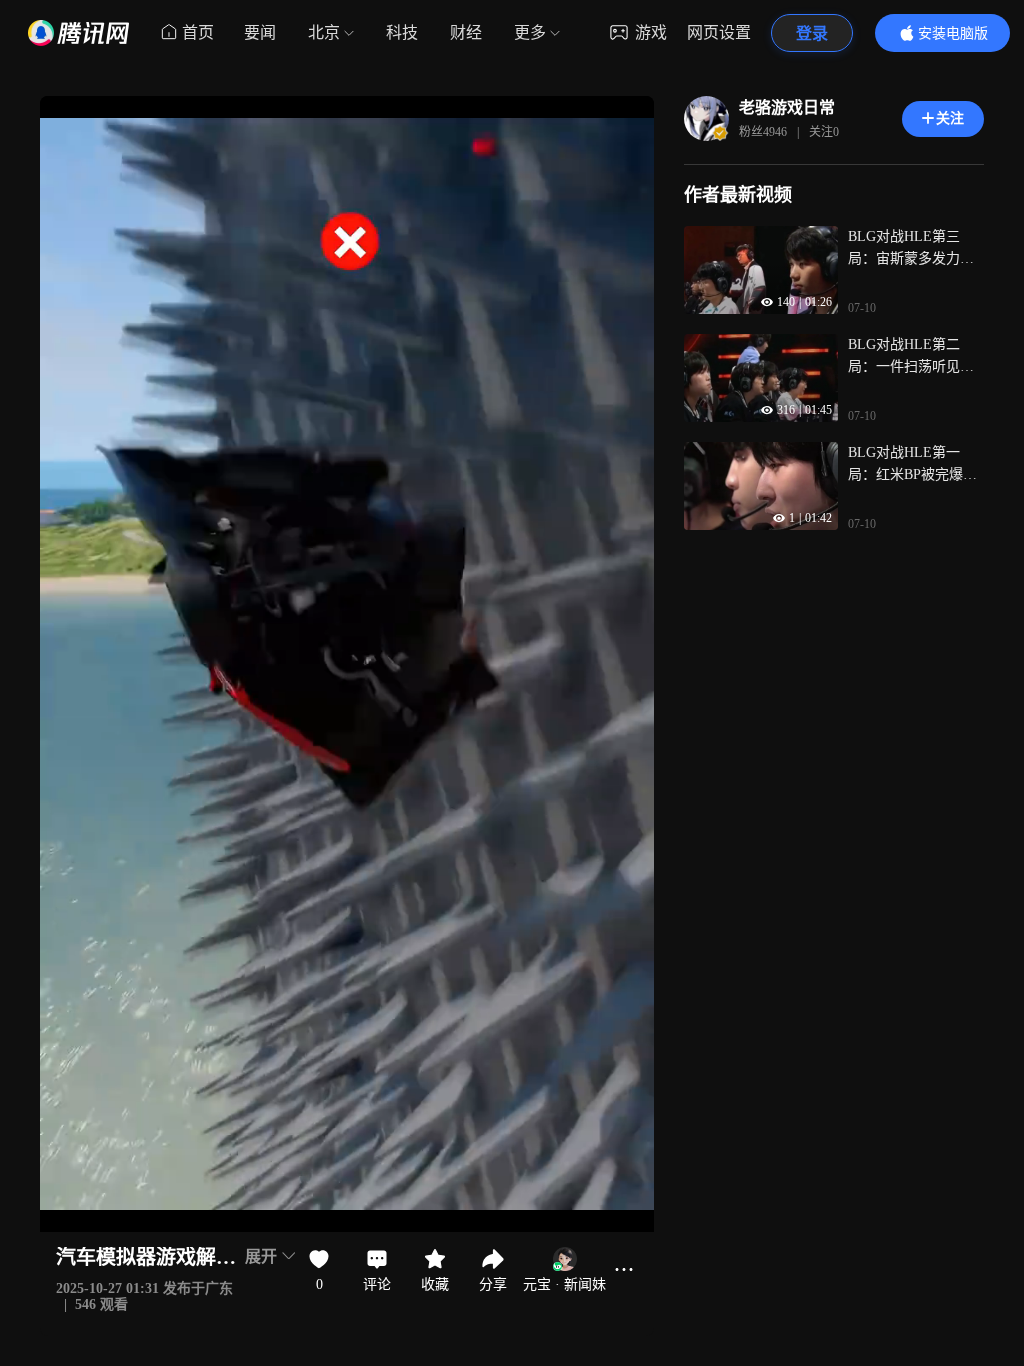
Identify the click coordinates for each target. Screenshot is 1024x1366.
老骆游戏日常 (787, 107)
